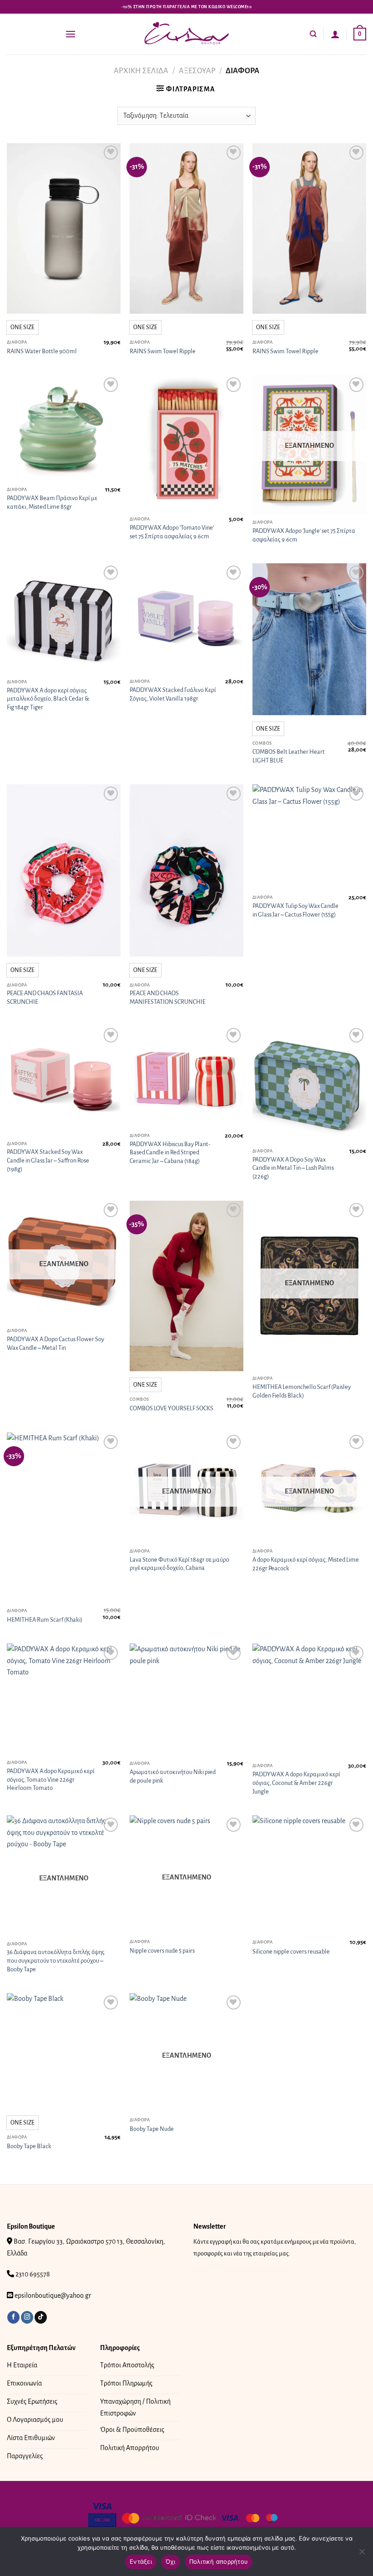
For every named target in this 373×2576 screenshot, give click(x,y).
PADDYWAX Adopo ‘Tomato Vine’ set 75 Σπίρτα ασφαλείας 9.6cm (172, 532)
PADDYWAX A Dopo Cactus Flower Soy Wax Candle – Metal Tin (55, 1343)
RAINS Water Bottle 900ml (42, 351)
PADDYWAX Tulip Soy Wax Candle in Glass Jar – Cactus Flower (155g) (295, 910)
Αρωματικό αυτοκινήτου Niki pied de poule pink (173, 1776)
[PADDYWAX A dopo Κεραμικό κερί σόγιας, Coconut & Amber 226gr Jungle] (309, 1701)
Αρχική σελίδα (141, 71)
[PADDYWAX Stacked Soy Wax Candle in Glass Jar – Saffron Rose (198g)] (64, 1081)
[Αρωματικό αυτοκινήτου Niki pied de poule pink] (186, 1700)
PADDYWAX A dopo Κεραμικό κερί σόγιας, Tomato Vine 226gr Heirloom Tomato (51, 1779)
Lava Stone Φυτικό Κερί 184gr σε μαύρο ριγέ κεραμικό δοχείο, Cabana (179, 1564)
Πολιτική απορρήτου (219, 2561)
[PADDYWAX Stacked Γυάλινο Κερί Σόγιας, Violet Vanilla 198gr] (186, 619)
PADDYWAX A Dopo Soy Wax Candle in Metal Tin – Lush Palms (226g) (293, 1168)
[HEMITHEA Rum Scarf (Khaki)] (64, 1518)
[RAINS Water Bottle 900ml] (64, 229)
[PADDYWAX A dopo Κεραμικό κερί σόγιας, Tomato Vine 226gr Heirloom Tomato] (64, 1699)
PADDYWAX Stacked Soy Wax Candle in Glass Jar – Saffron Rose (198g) (48, 1160)
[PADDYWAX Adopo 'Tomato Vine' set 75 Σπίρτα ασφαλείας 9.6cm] (186, 443)
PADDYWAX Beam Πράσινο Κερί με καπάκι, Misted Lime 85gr (52, 502)
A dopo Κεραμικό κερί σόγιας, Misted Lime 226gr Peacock (306, 1564)
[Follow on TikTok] (41, 2317)
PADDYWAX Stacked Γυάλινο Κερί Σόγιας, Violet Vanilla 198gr (173, 694)
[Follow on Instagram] (27, 2317)
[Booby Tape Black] (64, 2051)
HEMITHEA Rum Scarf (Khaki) (45, 1620)
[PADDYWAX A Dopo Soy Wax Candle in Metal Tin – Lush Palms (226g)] (309, 1084)
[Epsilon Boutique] (186, 34)
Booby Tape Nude (152, 2129)
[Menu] (71, 34)
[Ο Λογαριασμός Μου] (335, 34)
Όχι (171, 2561)
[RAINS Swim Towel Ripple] (186, 229)
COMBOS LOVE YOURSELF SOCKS (171, 1408)
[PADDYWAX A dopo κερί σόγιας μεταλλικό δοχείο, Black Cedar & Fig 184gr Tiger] (64, 619)
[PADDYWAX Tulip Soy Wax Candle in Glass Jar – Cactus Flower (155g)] (309, 837)
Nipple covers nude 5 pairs (162, 1951)
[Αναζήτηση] (313, 34)
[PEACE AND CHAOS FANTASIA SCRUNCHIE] (64, 870)
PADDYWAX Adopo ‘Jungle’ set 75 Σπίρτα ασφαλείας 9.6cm (304, 535)
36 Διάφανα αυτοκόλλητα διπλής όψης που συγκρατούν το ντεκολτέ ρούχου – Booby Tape (56, 1960)
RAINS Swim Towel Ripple (163, 351)
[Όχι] (362, 2554)
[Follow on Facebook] (13, 2317)
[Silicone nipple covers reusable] (309, 1875)
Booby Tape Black (29, 2146)
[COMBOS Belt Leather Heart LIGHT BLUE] (309, 639)
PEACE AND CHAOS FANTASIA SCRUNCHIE (45, 997)
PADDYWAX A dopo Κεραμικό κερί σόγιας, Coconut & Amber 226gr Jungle (296, 1783)
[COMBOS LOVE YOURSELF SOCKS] (186, 1286)
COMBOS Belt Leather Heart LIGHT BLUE (289, 756)
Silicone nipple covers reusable (291, 1952)
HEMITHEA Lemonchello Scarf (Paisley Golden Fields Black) (302, 1391)
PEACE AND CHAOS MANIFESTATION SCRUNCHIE (168, 997)
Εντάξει (141, 2561)
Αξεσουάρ (197, 71)
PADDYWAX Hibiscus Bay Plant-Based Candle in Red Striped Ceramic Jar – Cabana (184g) (170, 1153)
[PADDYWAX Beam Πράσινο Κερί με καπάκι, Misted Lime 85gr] (64, 428)
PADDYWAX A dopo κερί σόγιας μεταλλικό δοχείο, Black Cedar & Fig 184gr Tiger (48, 699)
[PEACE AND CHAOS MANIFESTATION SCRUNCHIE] (186, 870)
